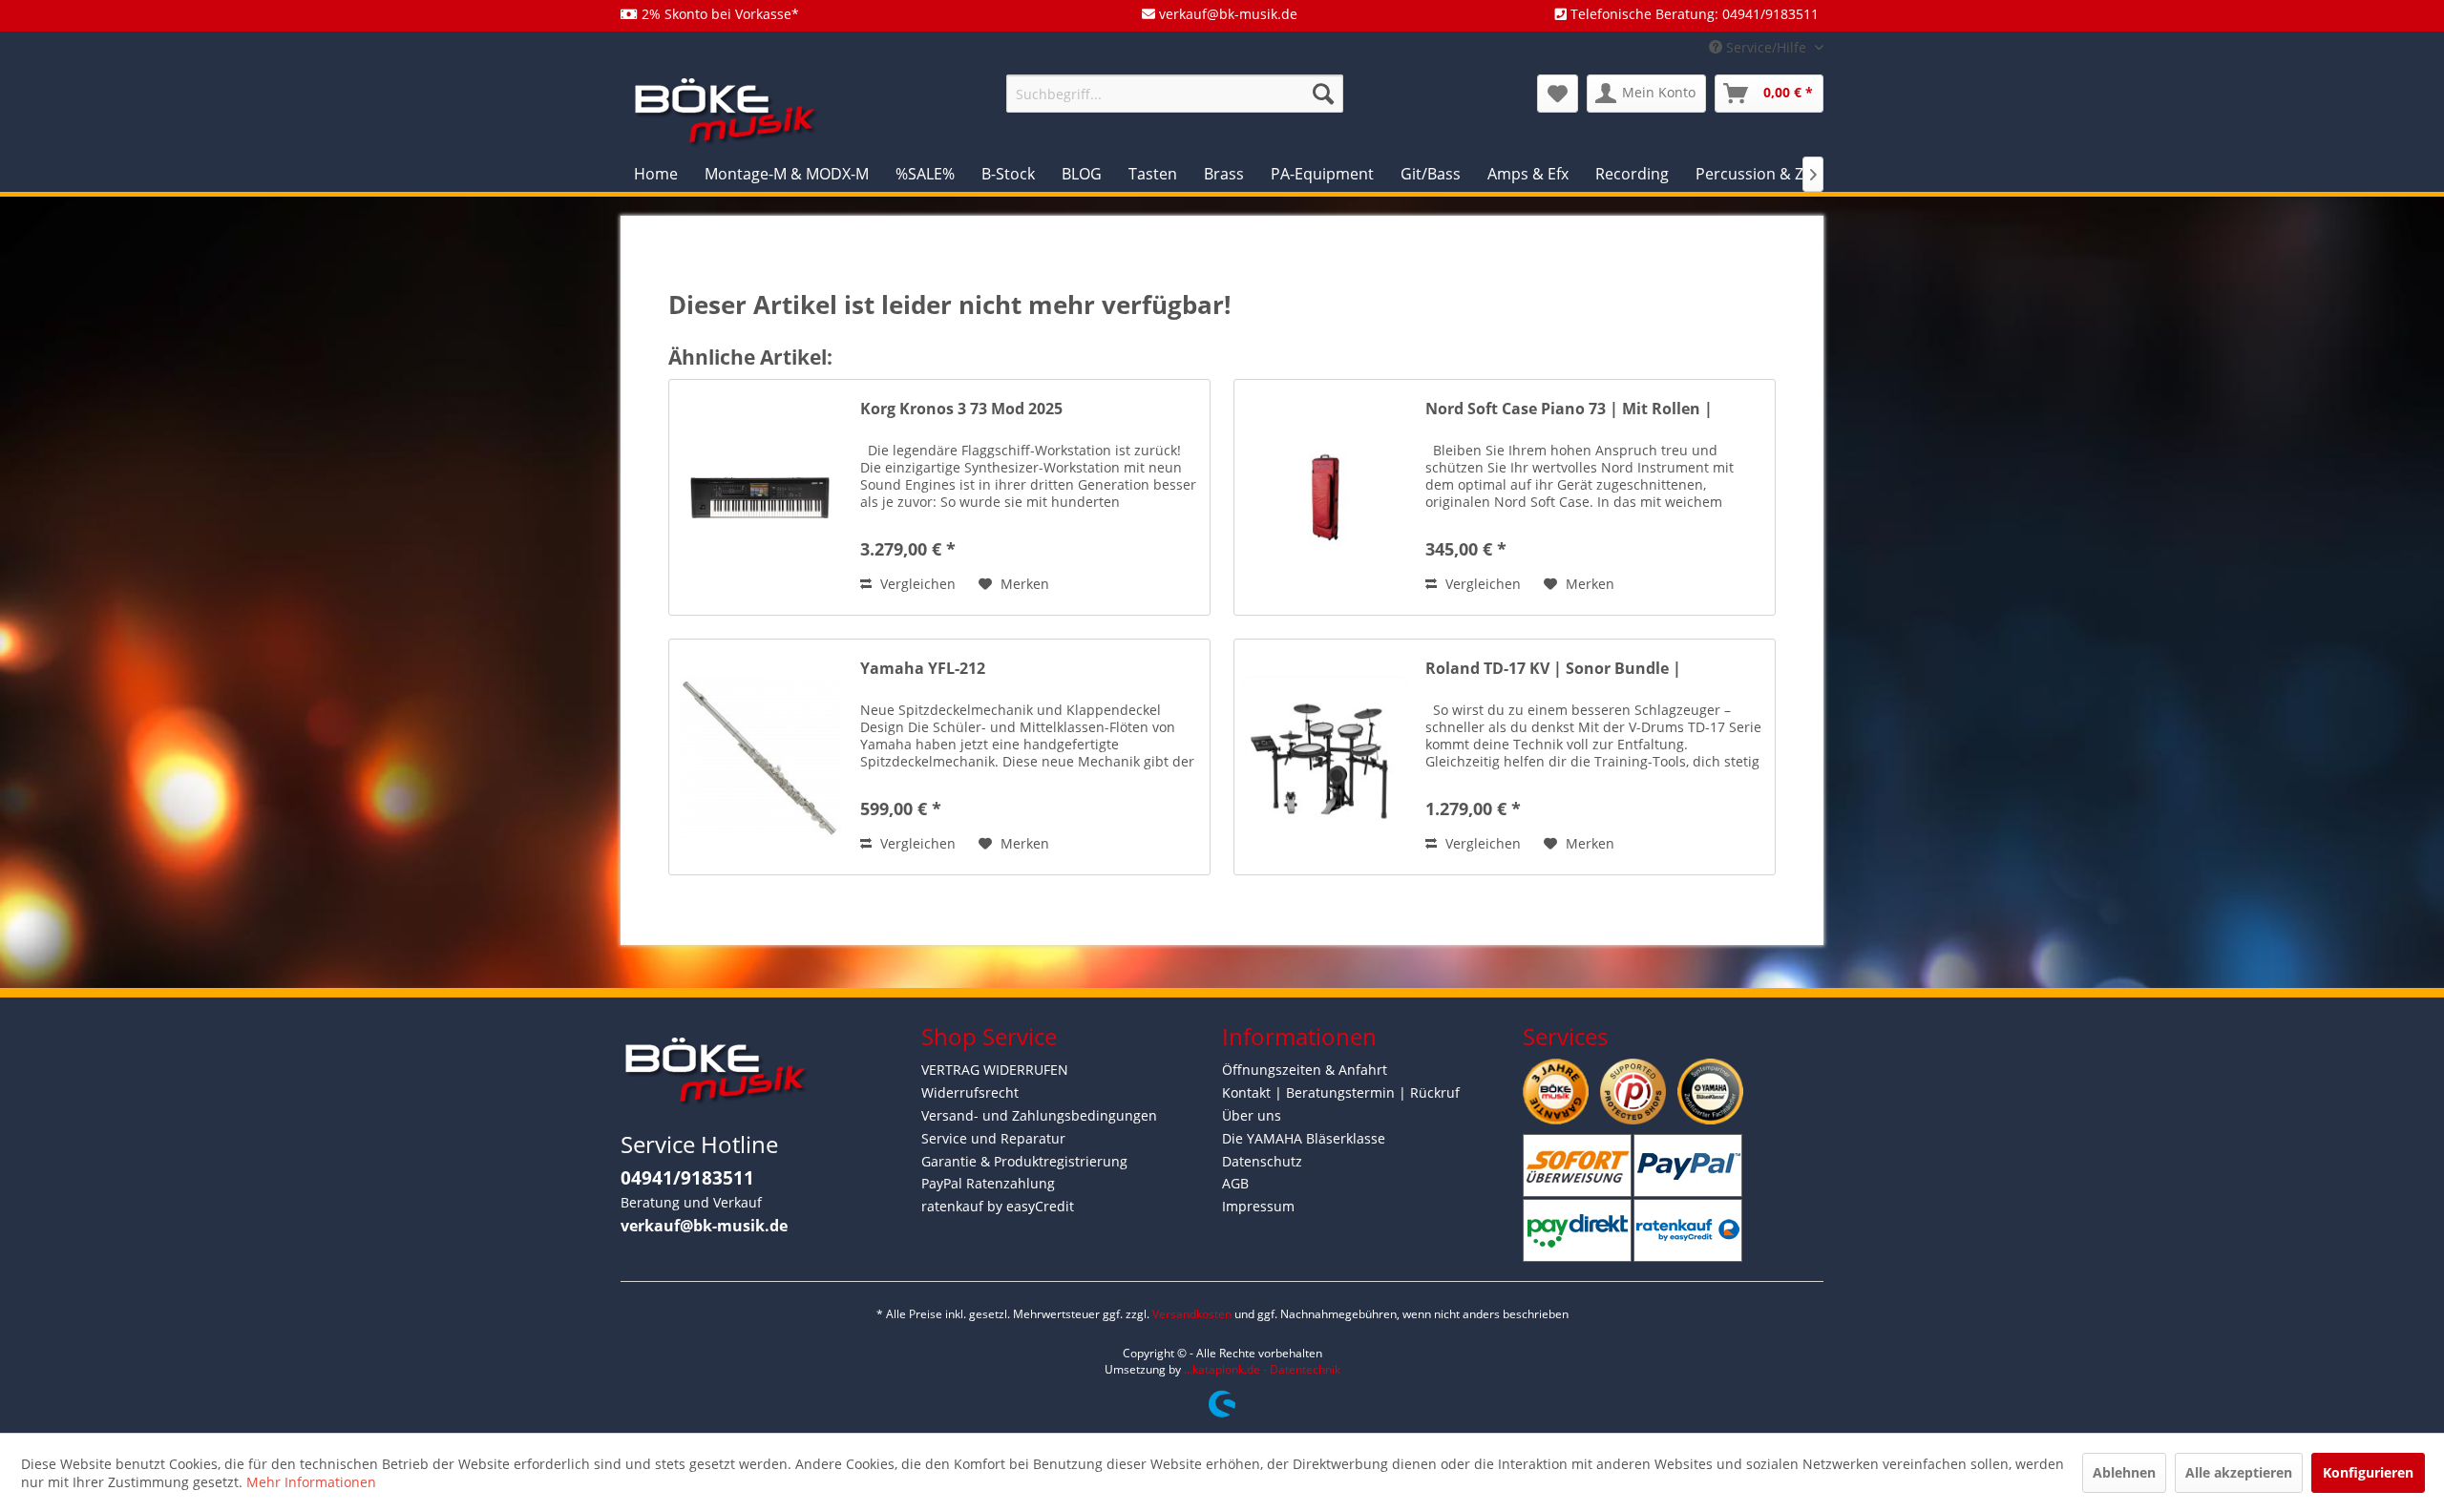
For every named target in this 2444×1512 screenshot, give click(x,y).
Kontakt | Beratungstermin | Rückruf (1341, 1092)
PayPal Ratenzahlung (988, 1183)
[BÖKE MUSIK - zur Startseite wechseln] (726, 110)
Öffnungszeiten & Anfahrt (1305, 1070)
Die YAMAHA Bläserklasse (1304, 1138)
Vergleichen (916, 584)
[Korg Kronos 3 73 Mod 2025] (760, 497)
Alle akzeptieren (2239, 1472)
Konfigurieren (2368, 1472)
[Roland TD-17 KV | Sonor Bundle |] (1325, 757)
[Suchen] (1323, 94)
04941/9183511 (687, 1178)
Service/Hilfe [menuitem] (1766, 47)
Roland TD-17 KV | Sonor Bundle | (1553, 669)
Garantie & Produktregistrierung (1024, 1161)
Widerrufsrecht (970, 1092)
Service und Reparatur (993, 1138)
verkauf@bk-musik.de (704, 1226)
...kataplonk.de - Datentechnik (1262, 1369)
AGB (1235, 1183)
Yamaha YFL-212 (923, 669)
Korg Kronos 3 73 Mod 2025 (961, 409)
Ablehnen (2124, 1472)
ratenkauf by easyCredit (998, 1206)
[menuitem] (1175, 94)
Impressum (1258, 1206)
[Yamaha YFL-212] (760, 757)
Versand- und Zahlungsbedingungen (1039, 1115)
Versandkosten (1192, 1314)
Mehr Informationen (311, 1482)
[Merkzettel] (1558, 94)
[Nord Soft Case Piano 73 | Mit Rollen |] (1325, 497)
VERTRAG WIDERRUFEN (995, 1070)
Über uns (1252, 1115)
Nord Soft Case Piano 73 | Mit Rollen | (1569, 409)
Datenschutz (1262, 1161)
